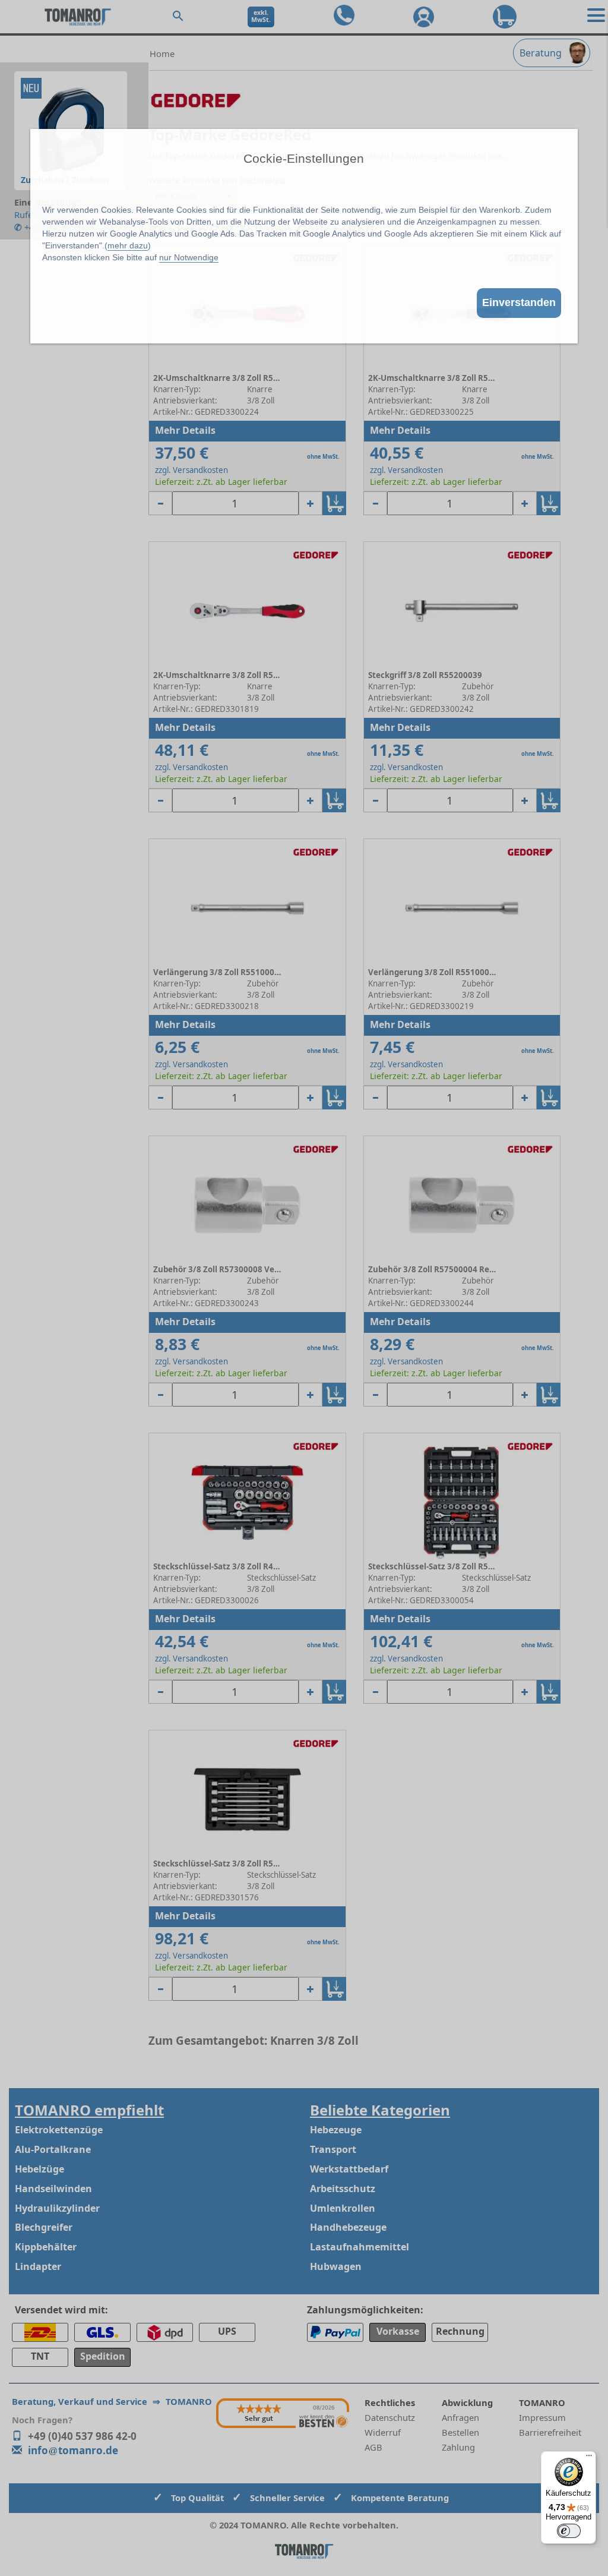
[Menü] (589, 2458)
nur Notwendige (189, 257)
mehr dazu (128, 245)
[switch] (569, 2531)
